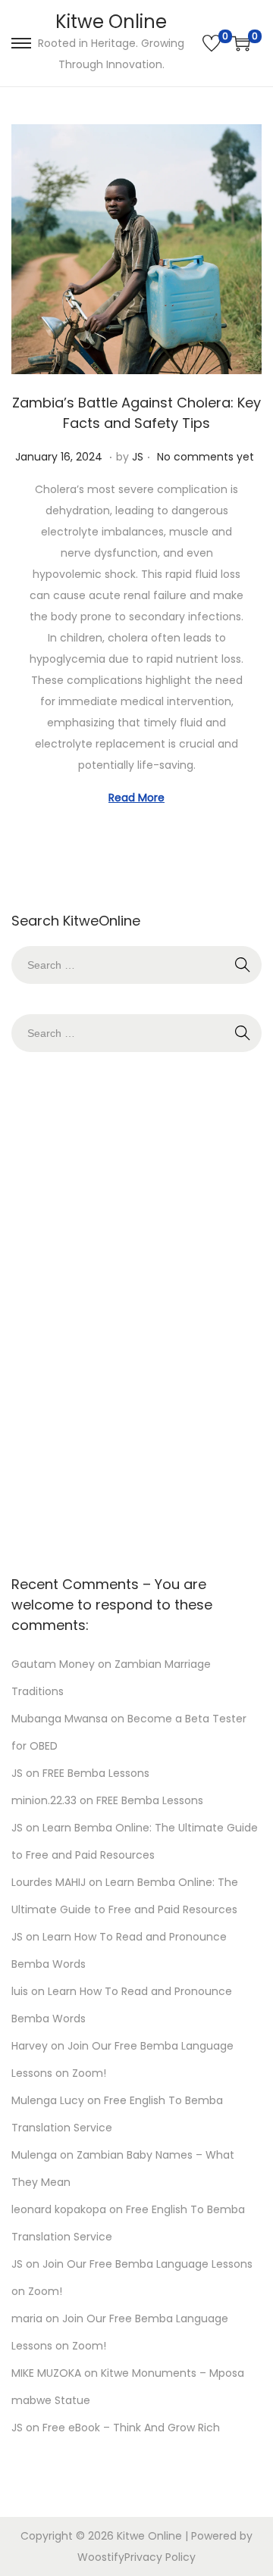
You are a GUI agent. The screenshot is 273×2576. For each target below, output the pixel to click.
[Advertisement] (136, 1310)
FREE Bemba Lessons (96, 1773)
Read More (136, 798)
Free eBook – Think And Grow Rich (131, 2428)
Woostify (101, 2557)
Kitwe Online (111, 22)
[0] (212, 43)
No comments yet (206, 457)
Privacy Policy (160, 2557)
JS (138, 457)
